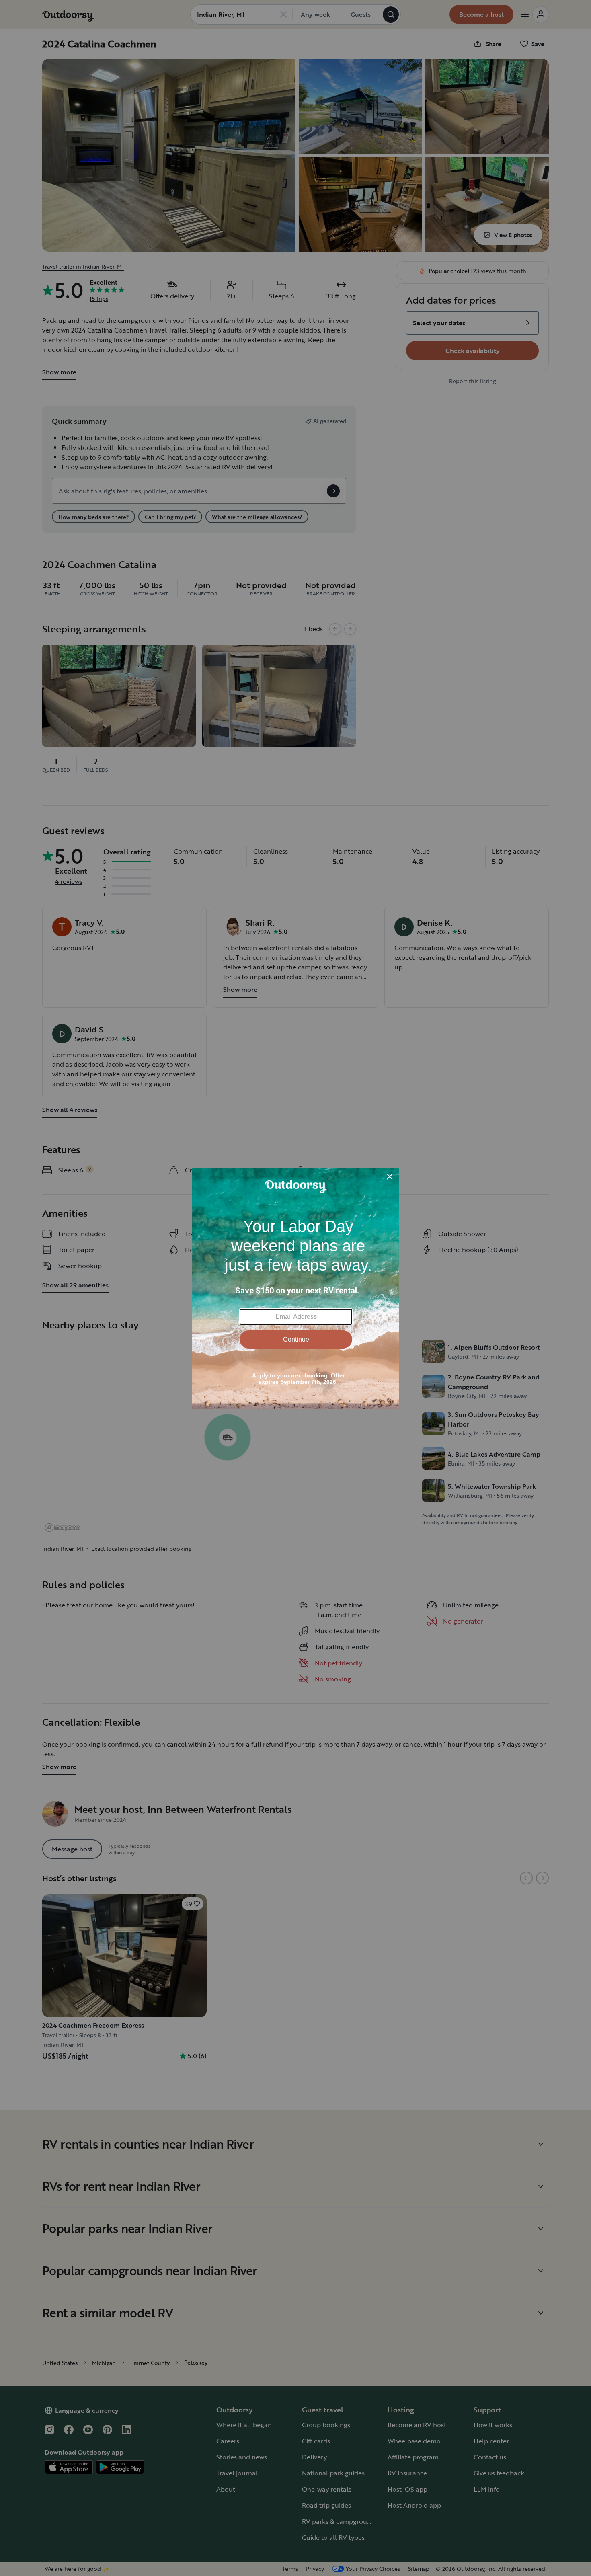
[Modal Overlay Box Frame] (296, 1288)
